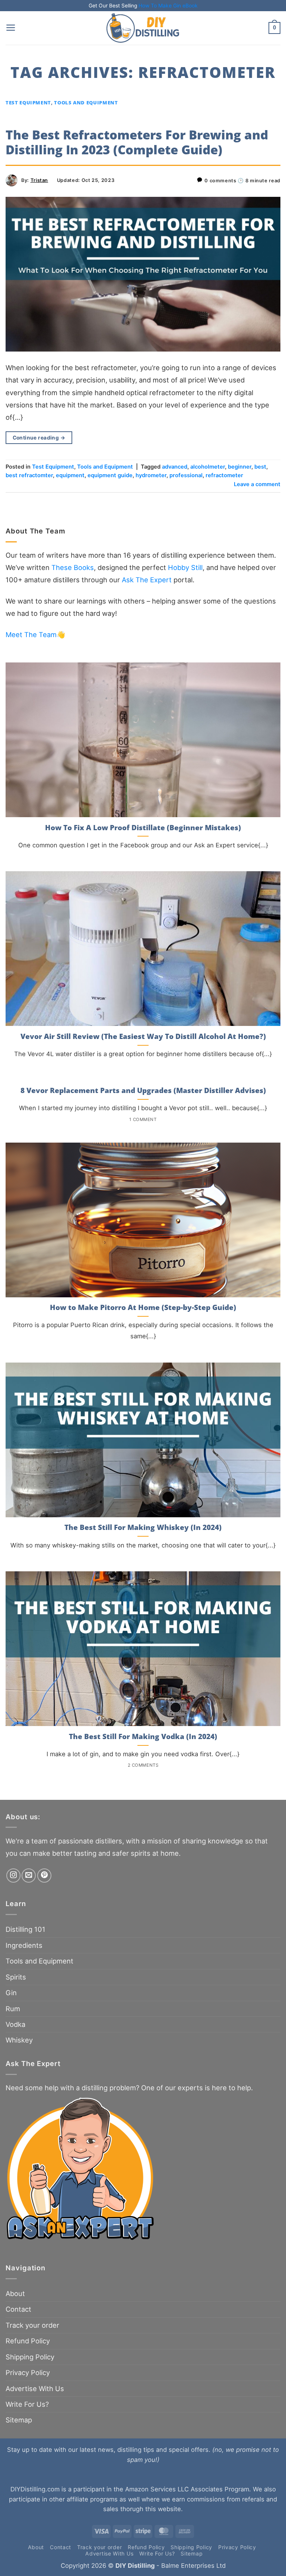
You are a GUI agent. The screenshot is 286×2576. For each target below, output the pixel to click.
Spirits (16, 1977)
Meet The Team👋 (35, 634)
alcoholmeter (208, 467)
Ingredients (24, 1945)
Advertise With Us (35, 2388)
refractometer (224, 475)
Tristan (39, 180)
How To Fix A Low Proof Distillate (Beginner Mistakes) (143, 828)
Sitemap (19, 2420)
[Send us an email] (29, 1876)
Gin (11, 1993)
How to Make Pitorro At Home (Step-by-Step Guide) (143, 1308)
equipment (70, 475)
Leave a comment (257, 484)
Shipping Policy (30, 2357)
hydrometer (151, 475)
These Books (73, 567)
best (260, 467)
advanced (175, 467)
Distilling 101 (26, 1929)
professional (186, 475)
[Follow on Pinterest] (44, 1876)
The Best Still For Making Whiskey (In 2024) (143, 1528)
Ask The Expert (147, 580)
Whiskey (19, 2040)
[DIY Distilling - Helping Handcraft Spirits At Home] (143, 28)
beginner (240, 467)
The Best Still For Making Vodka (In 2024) (143, 1737)
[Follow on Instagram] (13, 1876)
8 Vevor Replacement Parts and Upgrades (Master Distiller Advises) (143, 1091)
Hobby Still (185, 567)
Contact (18, 2309)
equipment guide (110, 475)
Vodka (15, 2024)
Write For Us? (27, 2404)
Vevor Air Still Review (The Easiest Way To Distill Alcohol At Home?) (143, 1037)
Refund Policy (28, 2341)
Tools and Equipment (86, 103)
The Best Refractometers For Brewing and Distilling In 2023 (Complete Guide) (137, 142)
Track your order (32, 2325)
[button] (11, 28)
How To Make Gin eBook (168, 6)
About (15, 2293)
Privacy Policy (28, 2372)
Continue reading (39, 438)
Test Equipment (28, 103)
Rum (13, 2009)
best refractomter (29, 475)
